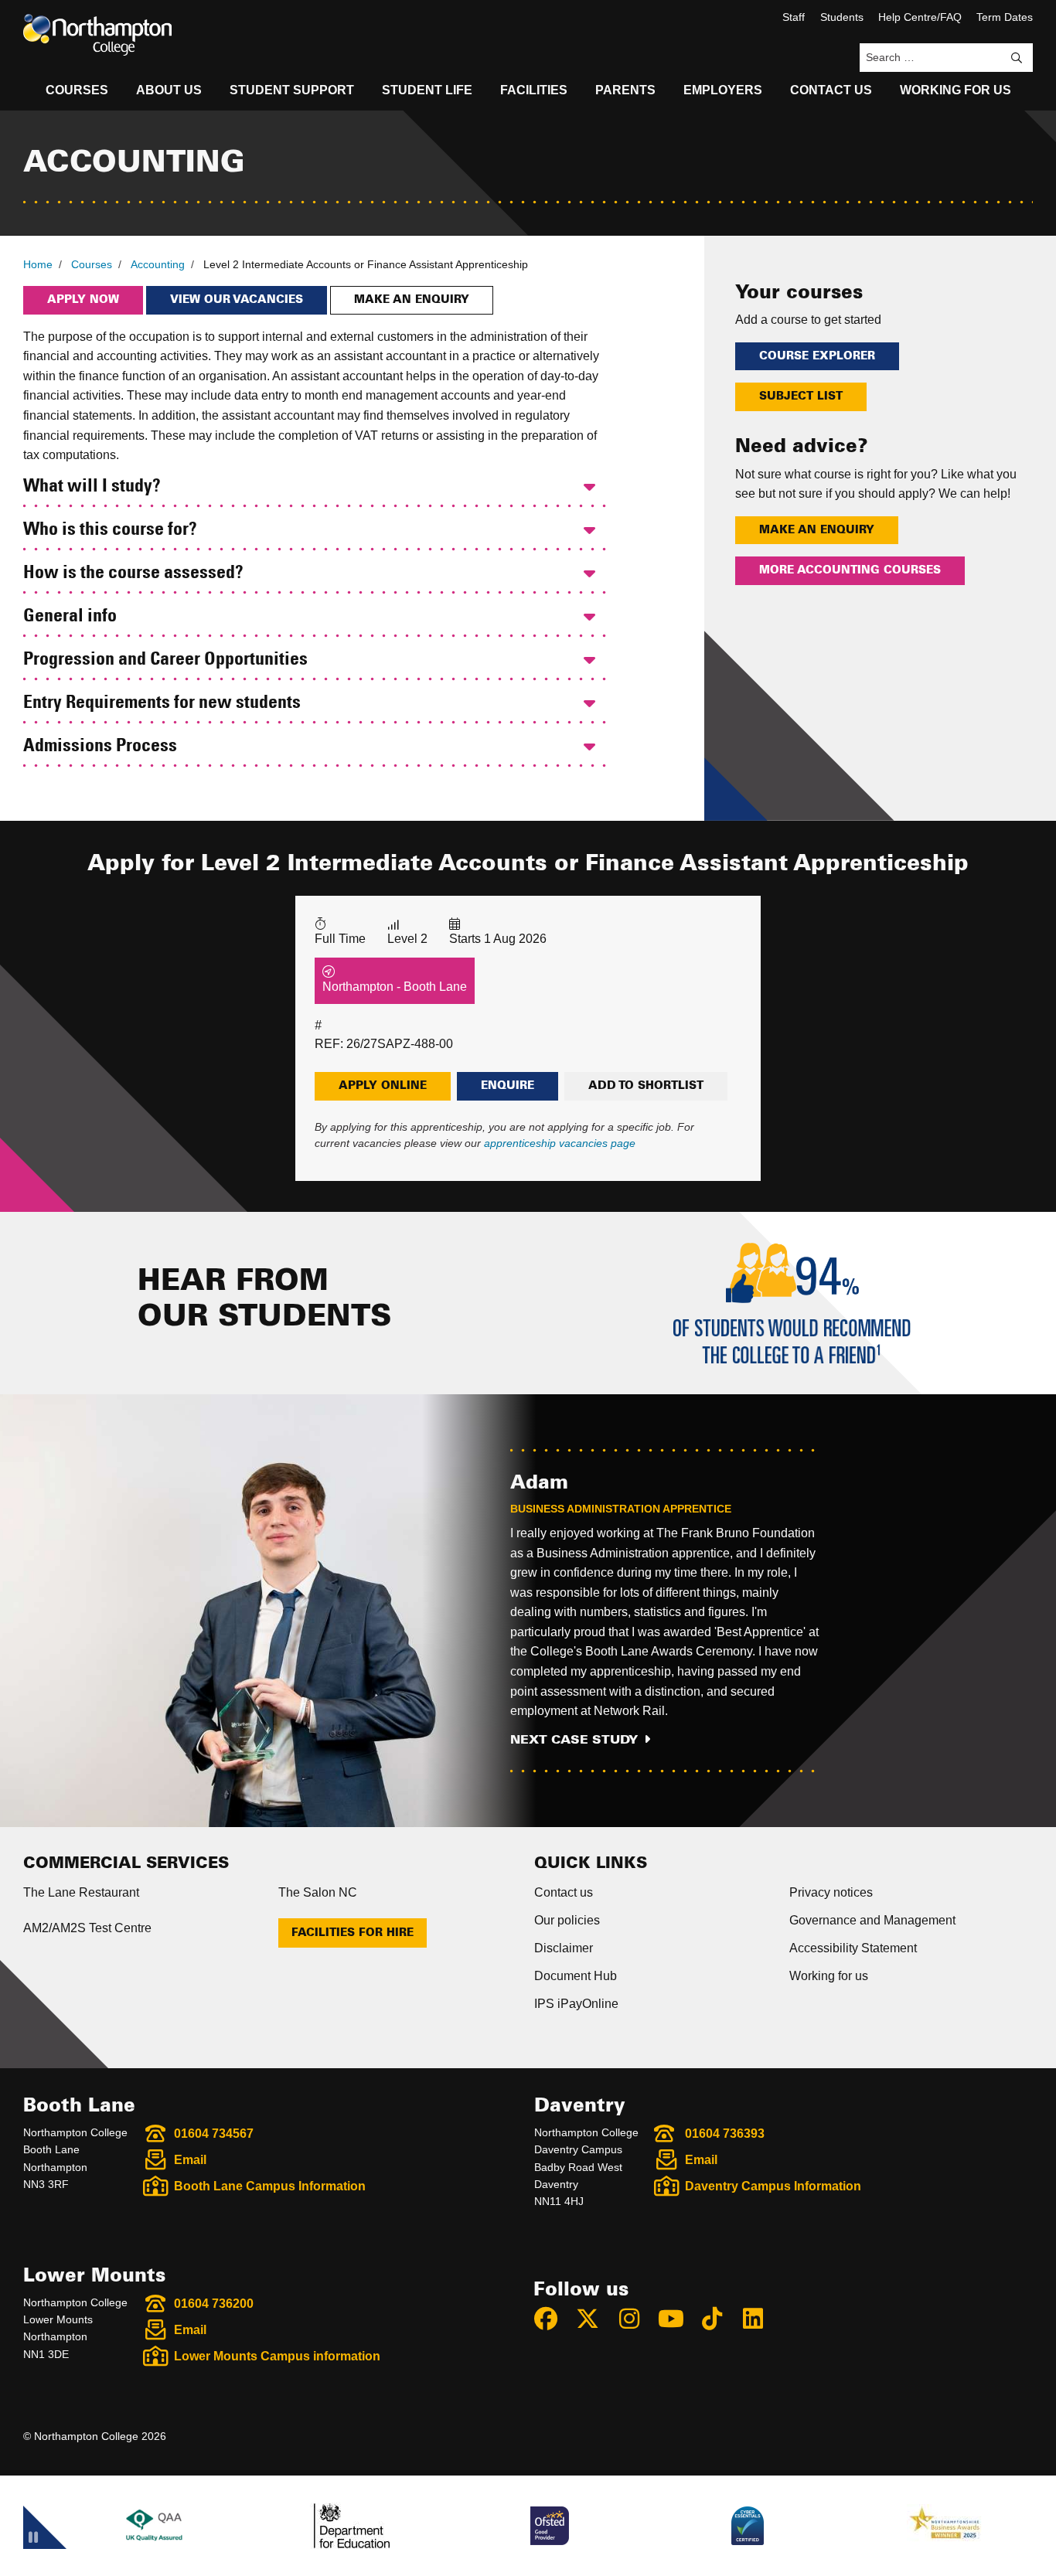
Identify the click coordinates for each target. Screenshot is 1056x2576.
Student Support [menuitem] (292, 90)
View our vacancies (237, 300)
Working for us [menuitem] (956, 90)
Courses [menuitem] (77, 90)
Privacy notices (831, 1892)
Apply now (83, 300)
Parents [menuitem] (625, 90)
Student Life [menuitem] (427, 90)
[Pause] (33, 2540)
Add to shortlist (646, 1086)
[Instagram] (636, 2319)
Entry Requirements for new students (162, 703)
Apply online (383, 1086)
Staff (794, 17)
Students (842, 17)
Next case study (574, 1740)
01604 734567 (214, 2134)
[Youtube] (677, 2319)
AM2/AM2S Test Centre (87, 1928)
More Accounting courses (850, 570)
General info (70, 617)
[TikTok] (719, 2319)
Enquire (508, 1086)
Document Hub (576, 1976)
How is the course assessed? (133, 573)
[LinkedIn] (760, 2319)
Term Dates (1005, 17)
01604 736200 (214, 2304)
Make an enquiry (412, 300)
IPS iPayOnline (576, 2004)
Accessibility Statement (853, 1948)
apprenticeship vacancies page (560, 1143)
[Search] (1017, 58)
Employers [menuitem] (723, 90)
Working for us (829, 1976)
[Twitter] (594, 2319)
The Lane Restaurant (81, 1892)
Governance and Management (872, 1920)
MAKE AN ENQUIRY (817, 530)
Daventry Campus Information (773, 2186)
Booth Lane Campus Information (270, 2186)
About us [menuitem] (169, 90)
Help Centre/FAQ (920, 17)
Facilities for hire (353, 1933)
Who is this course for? (110, 530)
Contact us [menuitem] (831, 90)
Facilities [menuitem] (534, 90)
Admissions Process (100, 747)
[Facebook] (553, 2319)
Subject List (801, 396)
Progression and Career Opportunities (165, 660)
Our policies (567, 1920)
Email (190, 2160)
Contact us (564, 1892)
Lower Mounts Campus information (277, 2356)
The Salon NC (318, 1892)
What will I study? (92, 487)
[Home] (97, 35)
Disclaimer (564, 1948)
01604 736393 (725, 2134)
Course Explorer (817, 356)
